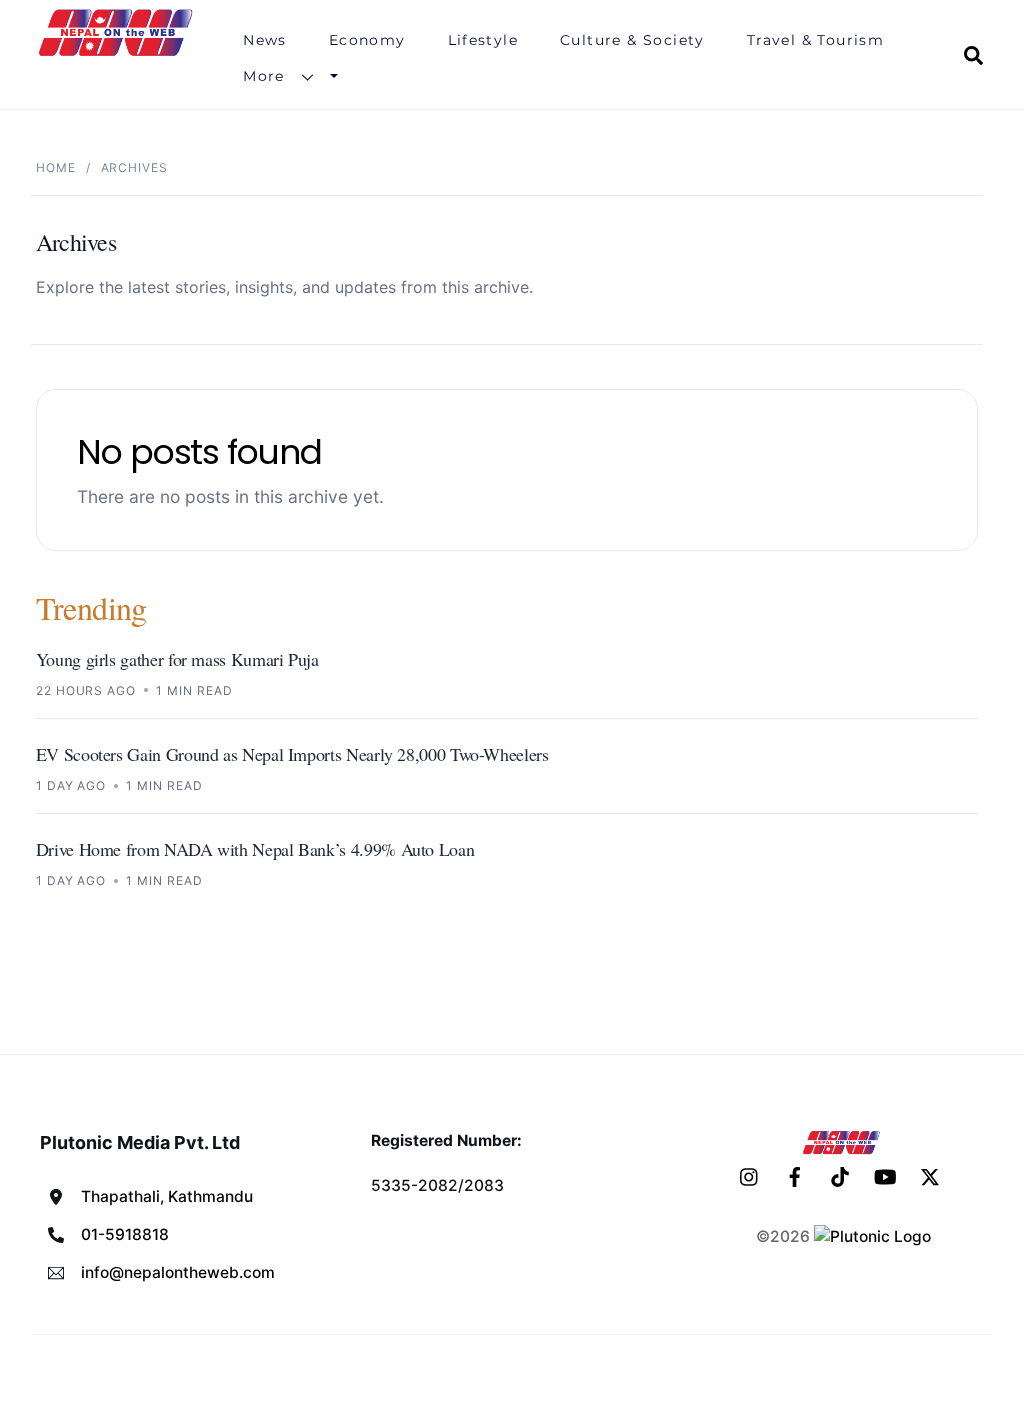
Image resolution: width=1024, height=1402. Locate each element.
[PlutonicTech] (872, 1236)
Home (56, 167)
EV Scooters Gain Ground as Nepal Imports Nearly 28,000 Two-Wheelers (292, 754)
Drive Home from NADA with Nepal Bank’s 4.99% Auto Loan (255, 849)
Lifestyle (483, 40)
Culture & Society (632, 40)
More (264, 76)
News (265, 40)
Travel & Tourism (815, 40)
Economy (367, 40)
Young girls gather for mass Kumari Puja (177, 659)
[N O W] (119, 54)
